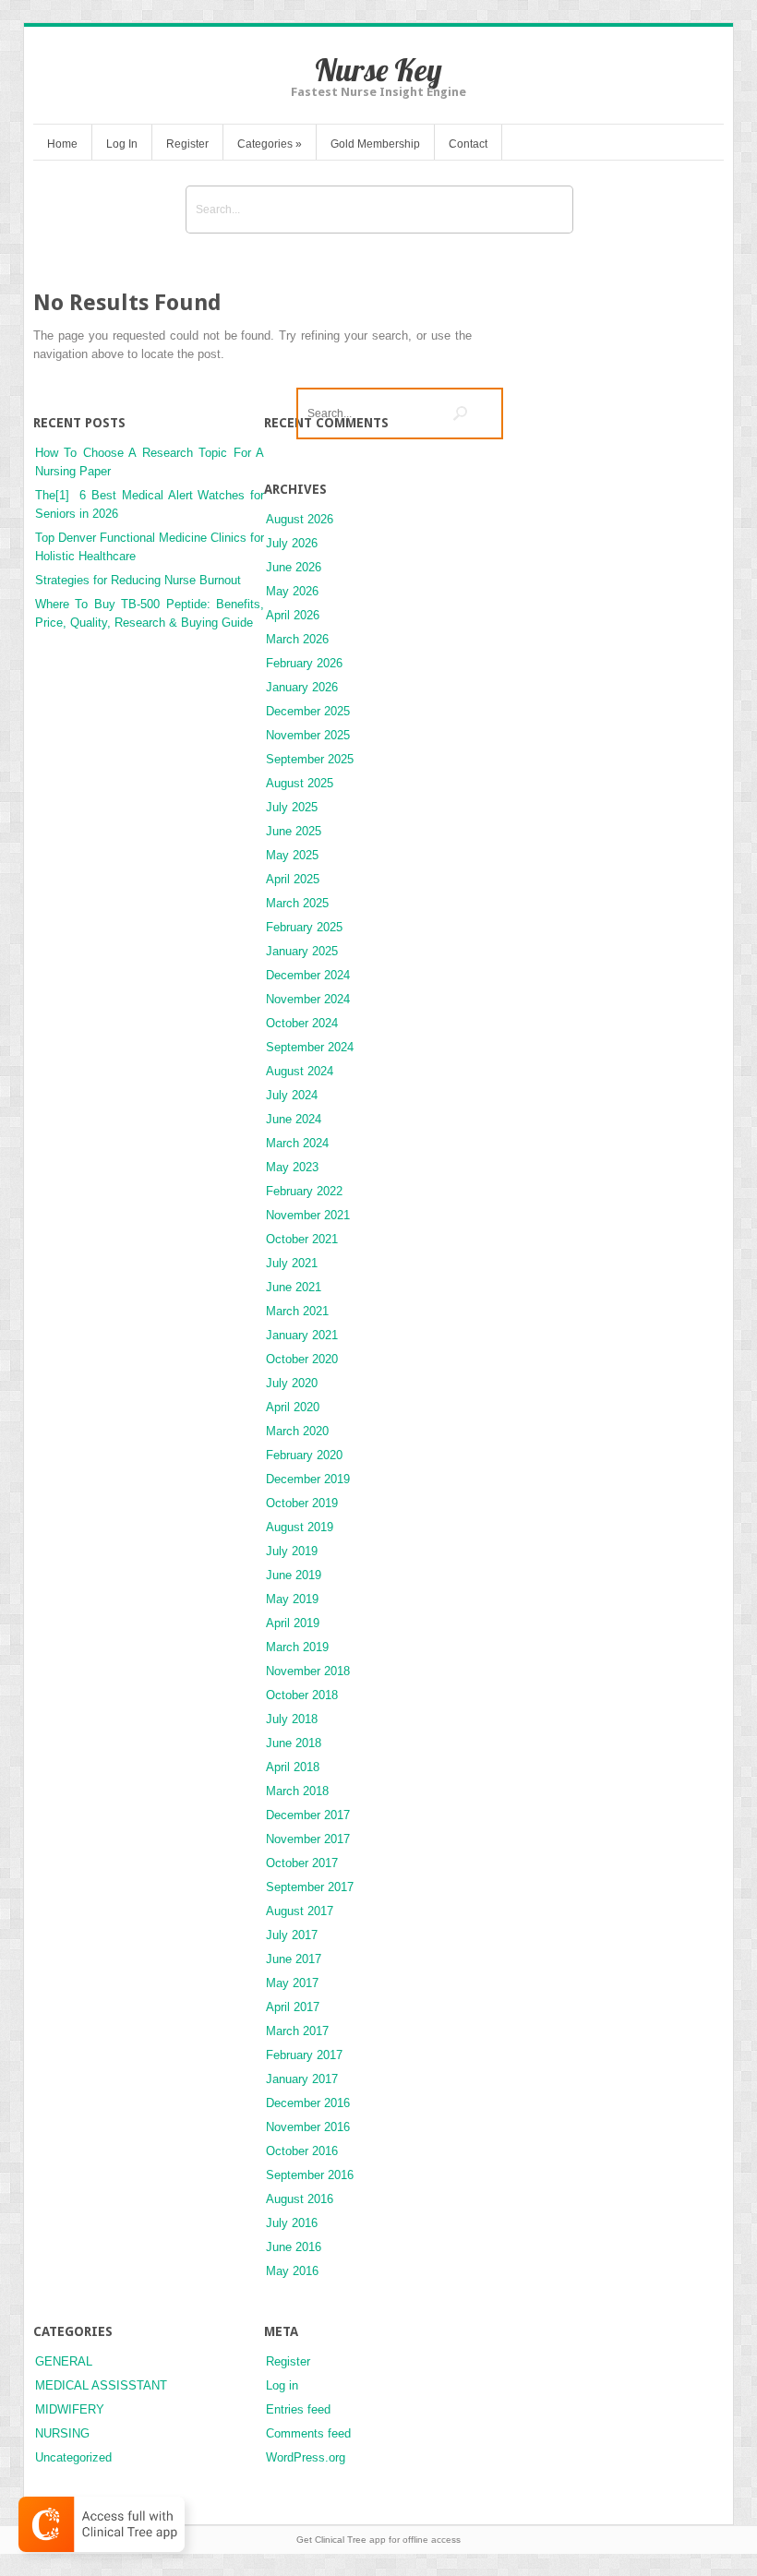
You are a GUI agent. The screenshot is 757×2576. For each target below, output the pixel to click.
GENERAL (64, 2361)
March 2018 (297, 1791)
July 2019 (292, 1551)
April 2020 (293, 1407)
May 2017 (292, 1983)
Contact (468, 144)
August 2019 (300, 1527)
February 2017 (304, 2055)
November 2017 (308, 1839)
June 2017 (294, 1959)
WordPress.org (306, 2457)
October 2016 (302, 2151)
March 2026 (297, 639)
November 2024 (308, 999)
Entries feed (298, 2409)
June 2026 (294, 567)
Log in (282, 2385)
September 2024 (310, 1047)
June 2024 (294, 1119)
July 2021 (292, 1263)
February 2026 (304, 663)
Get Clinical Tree (331, 2540)
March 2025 (297, 903)
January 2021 (302, 1335)
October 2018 (302, 1695)
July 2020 (292, 1383)
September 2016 (310, 2175)
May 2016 (292, 2271)
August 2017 (300, 1911)
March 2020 (297, 1431)
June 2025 (294, 831)
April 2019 (293, 1623)
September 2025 (310, 759)
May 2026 (292, 591)
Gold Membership (375, 144)
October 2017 (302, 1863)
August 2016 (300, 2199)
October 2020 (302, 1359)
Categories (270, 144)
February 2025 (304, 927)
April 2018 (293, 1767)
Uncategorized (73, 2457)
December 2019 (308, 1479)
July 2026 (292, 543)
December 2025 (308, 711)
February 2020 (304, 1455)
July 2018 (292, 1719)
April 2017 (293, 2007)
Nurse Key (378, 70)
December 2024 (308, 975)
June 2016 (294, 2247)
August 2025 (300, 783)
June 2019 (294, 1575)
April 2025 (293, 879)
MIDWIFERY (70, 2409)
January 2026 (302, 687)
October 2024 (302, 1023)
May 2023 (292, 1167)
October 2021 (302, 1239)
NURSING (62, 2433)
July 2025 (292, 807)
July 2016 (292, 2223)
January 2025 (302, 951)
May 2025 (292, 855)
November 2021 (308, 1215)
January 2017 (302, 2079)
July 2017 (292, 1935)
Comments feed (308, 2433)
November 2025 (308, 735)
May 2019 (292, 1599)
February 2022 (304, 1191)
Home (62, 144)
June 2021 (294, 1287)
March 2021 (297, 1311)
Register (187, 144)
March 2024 (297, 1143)
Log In (122, 144)
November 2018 (308, 1671)
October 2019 (302, 1503)
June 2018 (294, 1743)
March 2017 (297, 2031)
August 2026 (300, 519)
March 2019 (297, 1647)
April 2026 (293, 615)
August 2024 (300, 1071)
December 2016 (308, 2103)
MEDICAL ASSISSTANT (101, 2385)
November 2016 (308, 2127)
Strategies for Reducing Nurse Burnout (138, 580)
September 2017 (310, 1887)
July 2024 (292, 1095)
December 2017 (308, 1815)
